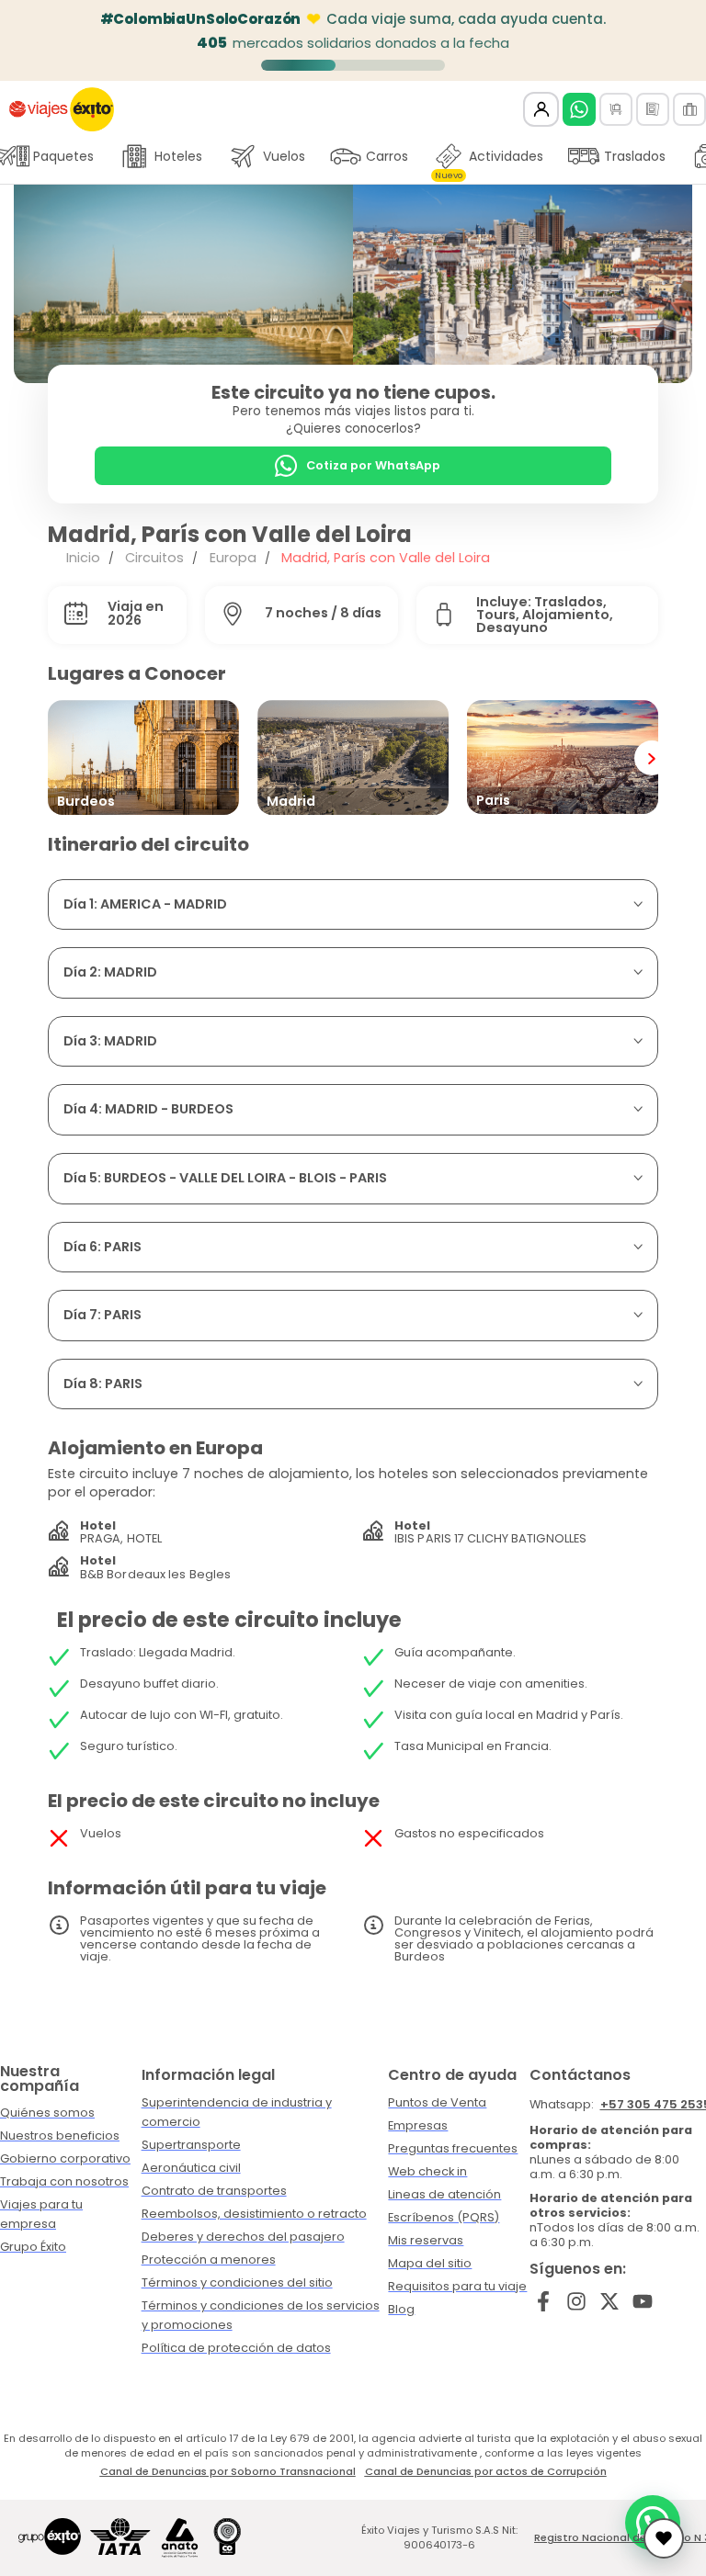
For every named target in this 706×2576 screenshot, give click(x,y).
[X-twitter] (610, 2302)
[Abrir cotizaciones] (664, 2538)
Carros (387, 156)
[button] (41, 284)
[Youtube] (642, 2302)
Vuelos (284, 156)
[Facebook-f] (544, 2302)
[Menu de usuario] (541, 110)
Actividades (489, 161)
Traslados (635, 156)
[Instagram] (577, 2302)
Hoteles (178, 156)
